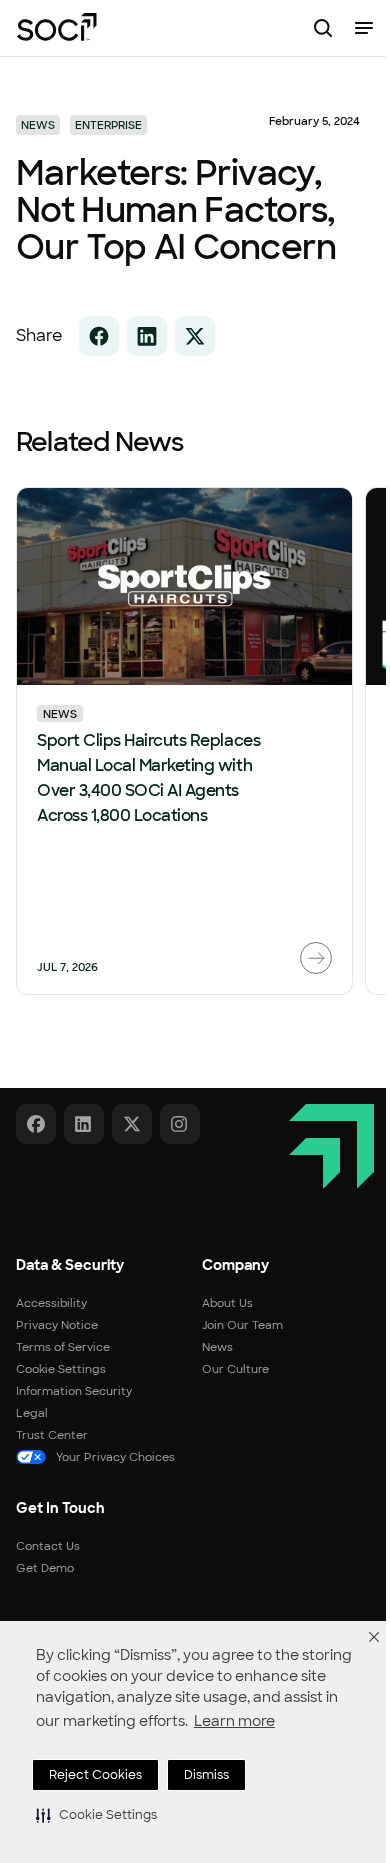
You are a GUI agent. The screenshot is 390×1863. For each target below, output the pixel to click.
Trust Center (52, 1435)
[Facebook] (36, 1124)
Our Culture (235, 1369)
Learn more (234, 1721)
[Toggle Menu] (364, 28)
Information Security (74, 1391)
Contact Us (48, 1546)
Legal (32, 1413)
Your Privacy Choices (115, 1457)
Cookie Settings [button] (61, 1369)
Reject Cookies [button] (95, 1775)
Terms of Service (63, 1347)
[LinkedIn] (84, 1124)
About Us (227, 1303)
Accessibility (51, 1303)
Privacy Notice (57, 1325)
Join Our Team (242, 1325)
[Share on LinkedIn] (147, 336)
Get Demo (45, 1568)
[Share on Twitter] (195, 336)
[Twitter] (132, 1124)
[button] (96, 1815)
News (60, 714)
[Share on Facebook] (99, 336)
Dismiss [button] (206, 1775)
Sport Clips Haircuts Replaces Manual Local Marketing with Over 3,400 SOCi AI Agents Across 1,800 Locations (148, 778)
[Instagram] (180, 1124)
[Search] (323, 28)
